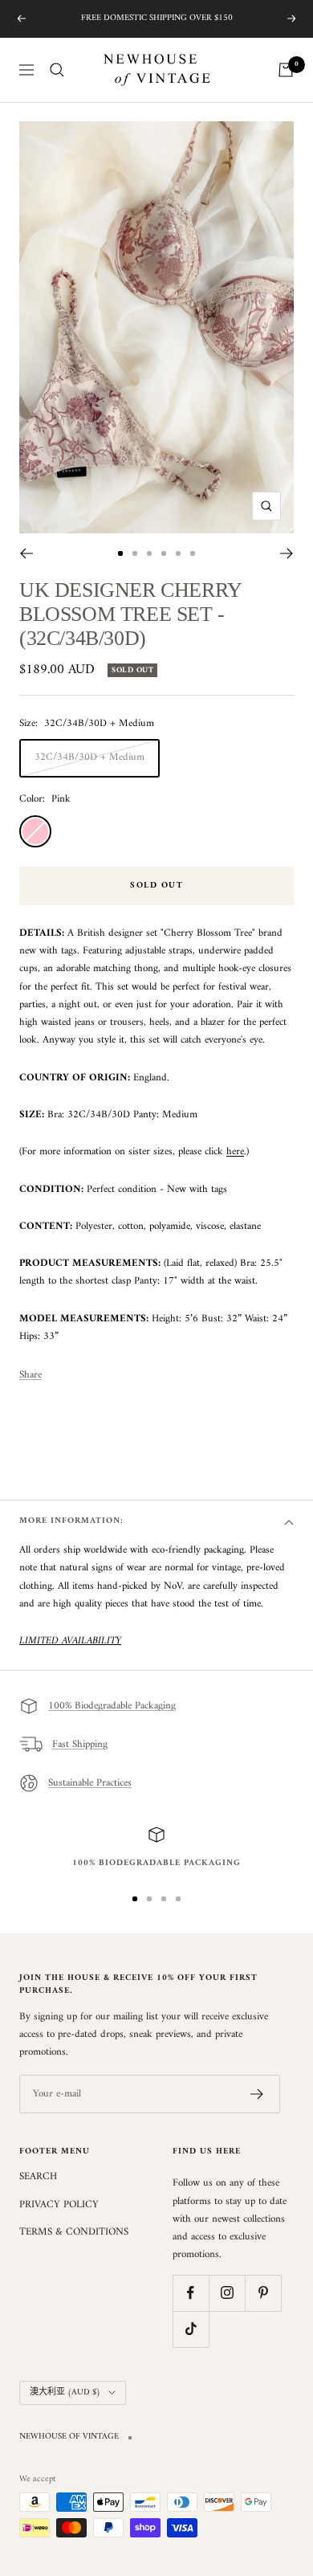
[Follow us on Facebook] (191, 2293)
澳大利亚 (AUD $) (65, 2392)
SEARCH (38, 2177)
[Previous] (26, 553)
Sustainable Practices (90, 1783)
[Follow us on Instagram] (227, 2293)
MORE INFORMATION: (71, 1521)
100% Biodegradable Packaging (112, 1706)
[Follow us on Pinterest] (263, 2293)
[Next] (287, 553)
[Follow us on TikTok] (191, 2329)
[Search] (57, 70)
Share (30, 1375)
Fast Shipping (80, 1744)
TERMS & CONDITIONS (74, 2232)
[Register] (257, 2094)
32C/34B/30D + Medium (89, 757)
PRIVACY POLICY (59, 2205)
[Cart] (286, 70)
